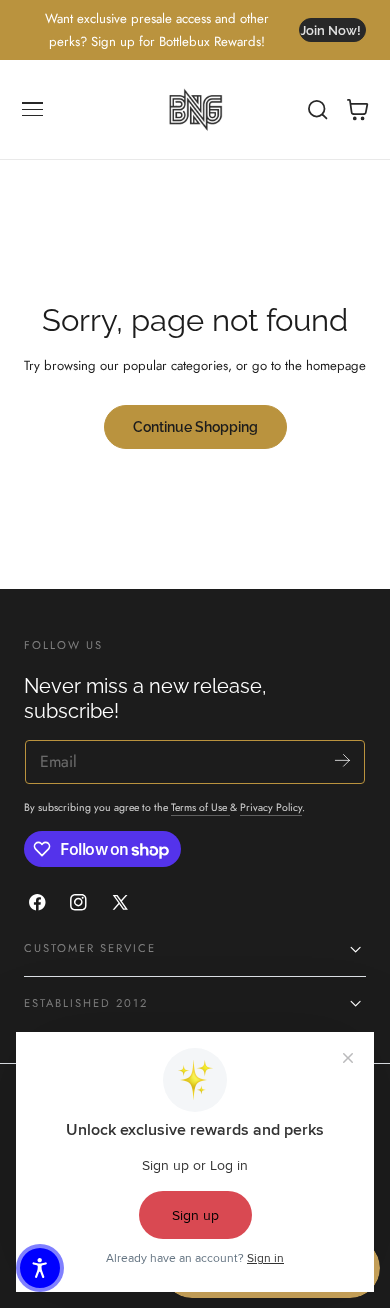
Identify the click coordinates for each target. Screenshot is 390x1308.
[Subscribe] (342, 760)
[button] (33, 110)
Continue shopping (195, 426)
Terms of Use (200, 807)
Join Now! (330, 30)
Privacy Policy (271, 807)
